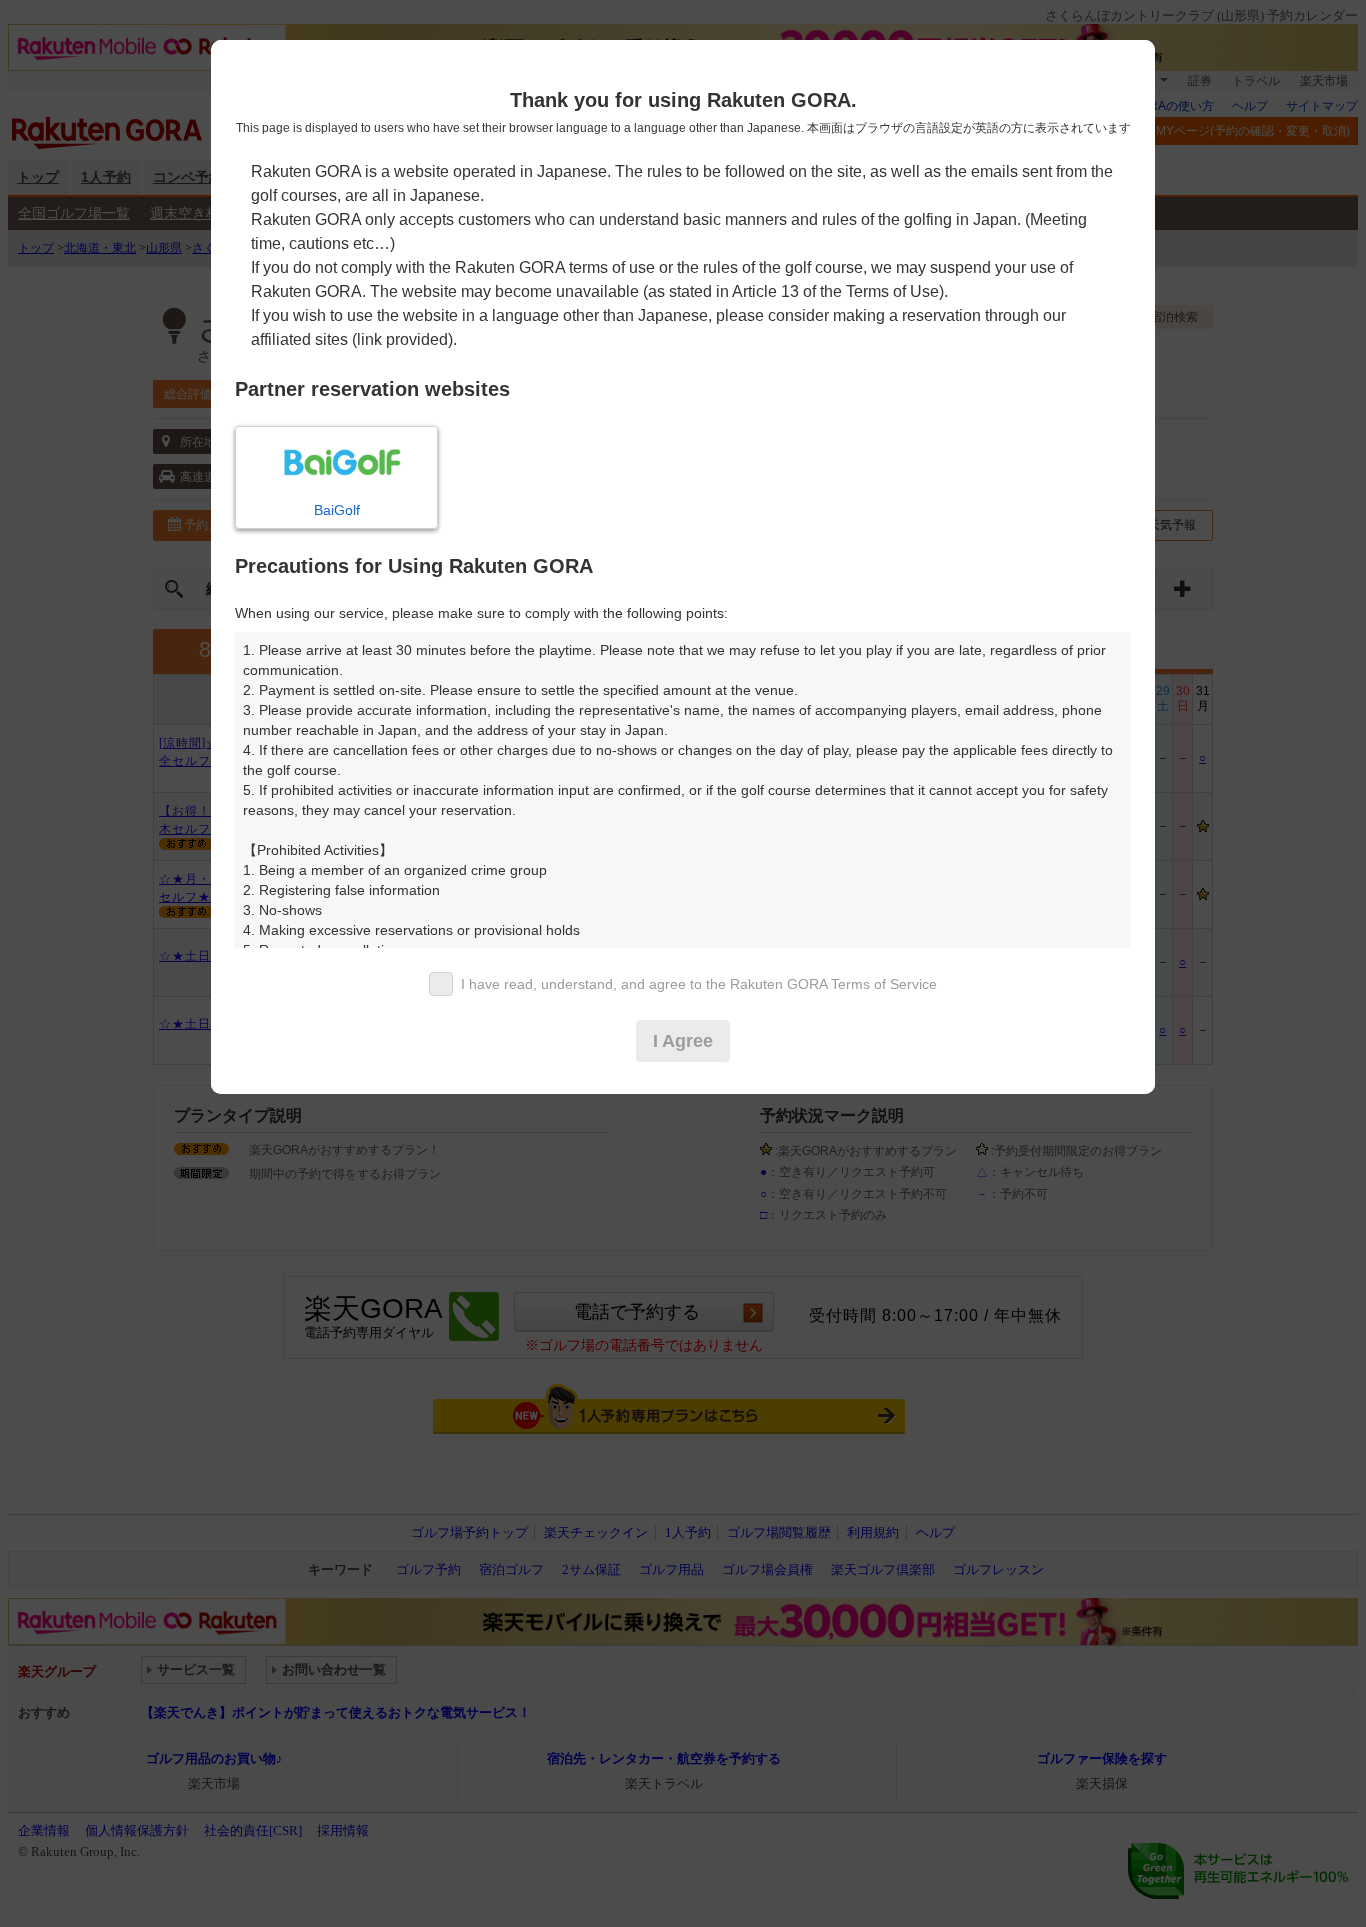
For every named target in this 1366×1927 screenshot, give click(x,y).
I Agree (683, 1041)
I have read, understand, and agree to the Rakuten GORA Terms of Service (699, 984)
